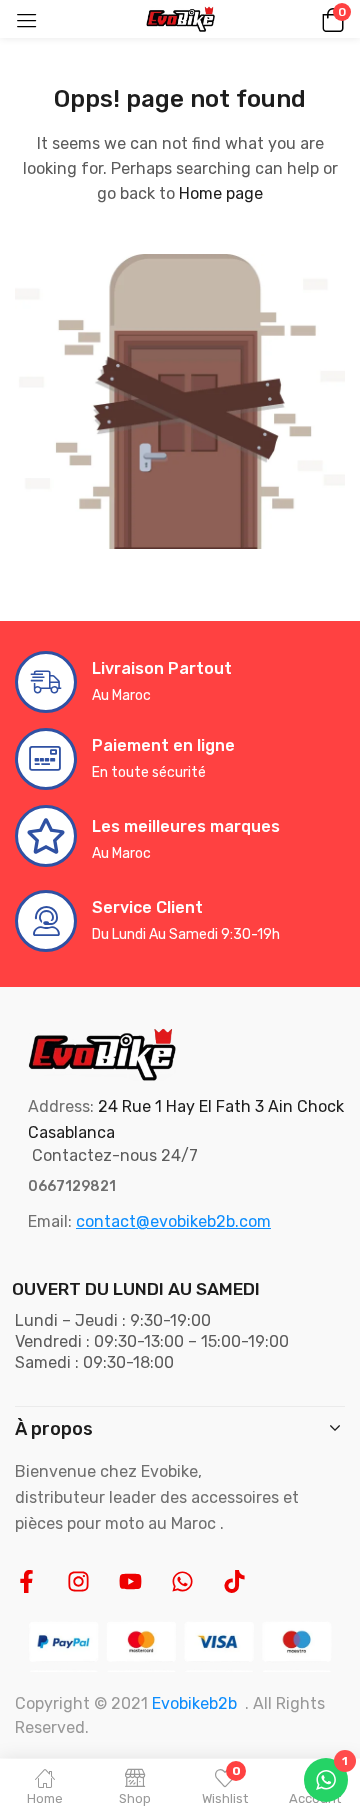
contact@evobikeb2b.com (173, 1221)
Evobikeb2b (194, 1703)
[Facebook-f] (26, 1581)
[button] (330, 19)
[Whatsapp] (182, 1581)
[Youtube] (130, 1581)
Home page (221, 193)
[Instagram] (78, 1581)
